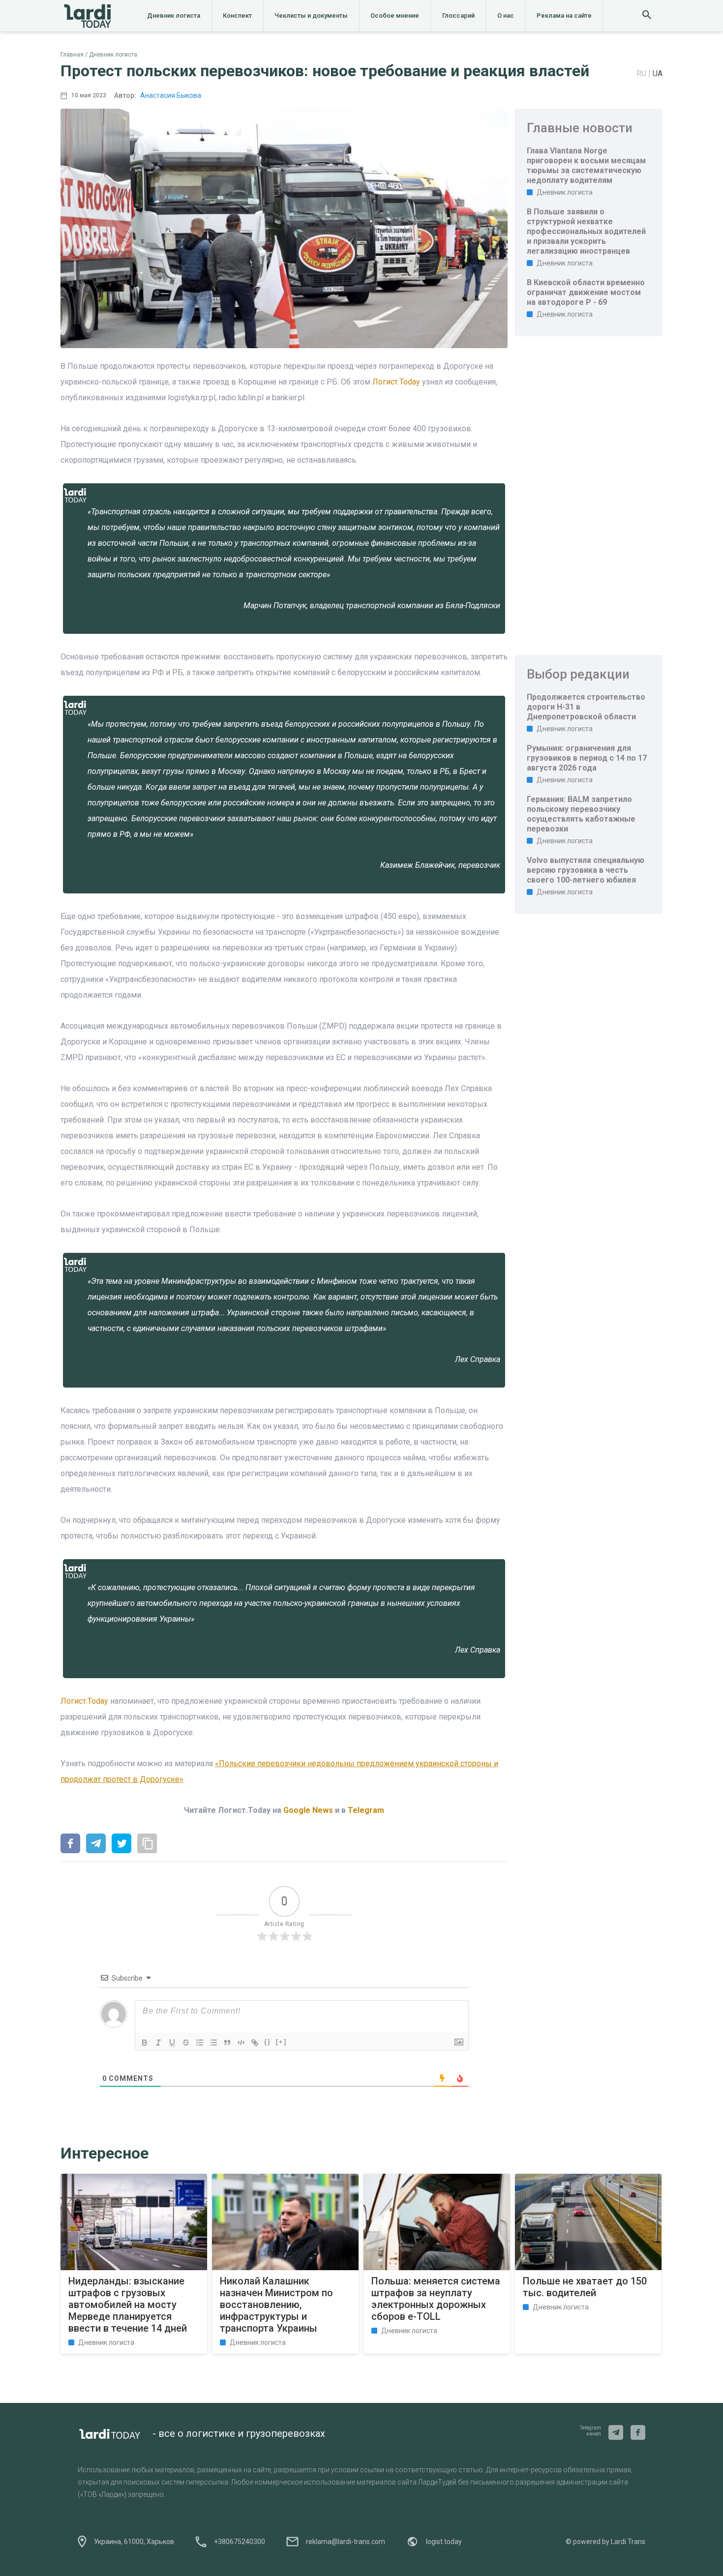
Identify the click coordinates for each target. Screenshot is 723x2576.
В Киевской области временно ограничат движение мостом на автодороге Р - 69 (586, 292)
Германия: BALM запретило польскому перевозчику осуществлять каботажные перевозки (581, 814)
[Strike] (186, 2043)
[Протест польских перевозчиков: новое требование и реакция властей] (70, 1844)
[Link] (255, 2043)
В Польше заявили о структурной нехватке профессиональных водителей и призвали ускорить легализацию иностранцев (586, 231)
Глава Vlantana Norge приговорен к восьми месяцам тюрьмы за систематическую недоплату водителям (586, 165)
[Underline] (172, 2043)
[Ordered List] (200, 2043)
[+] (281, 2042)
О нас (506, 15)
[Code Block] (241, 2043)
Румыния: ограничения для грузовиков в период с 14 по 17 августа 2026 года (587, 758)
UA (658, 74)
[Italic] (158, 2043)
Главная (72, 55)
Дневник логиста (174, 15)
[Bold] (145, 2043)
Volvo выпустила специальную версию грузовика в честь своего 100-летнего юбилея (586, 870)
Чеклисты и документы (311, 15)
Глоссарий (458, 15)
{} (268, 2042)
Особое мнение (395, 15)
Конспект (237, 15)
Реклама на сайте (564, 15)
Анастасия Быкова (171, 95)
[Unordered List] (213, 2043)
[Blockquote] (227, 2043)
